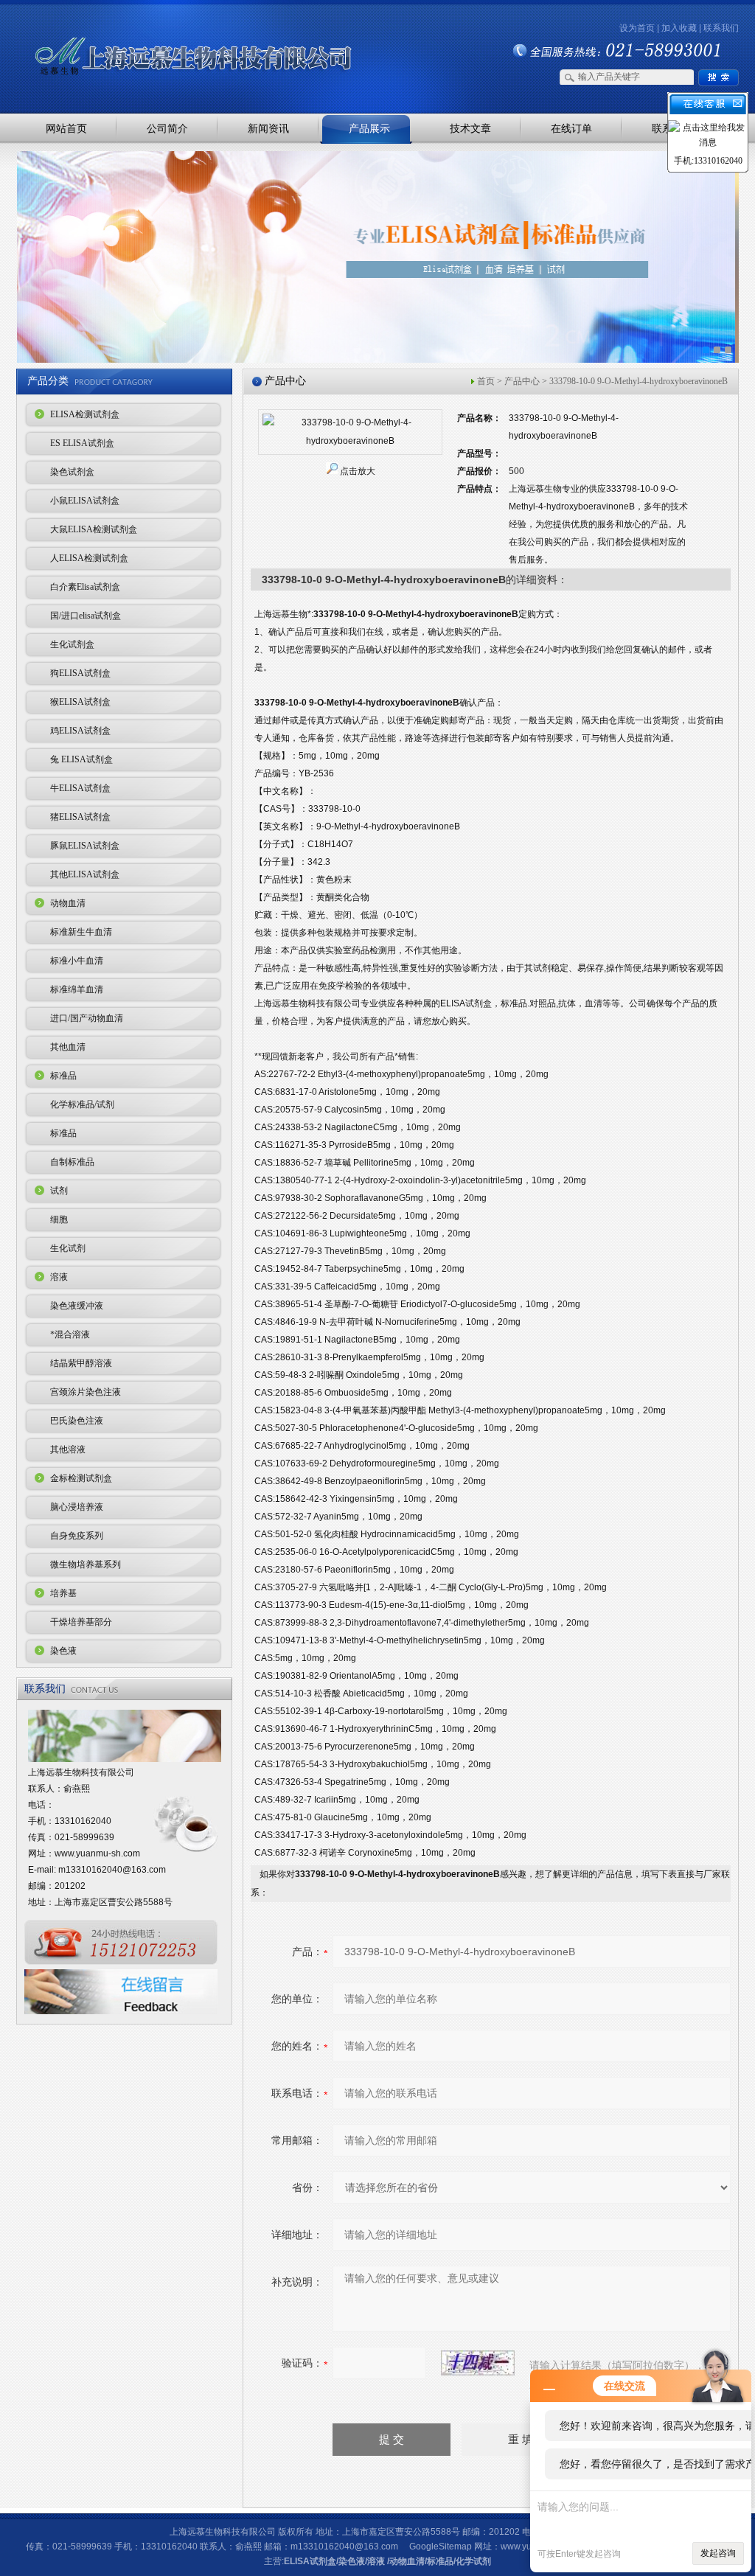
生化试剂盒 (72, 644)
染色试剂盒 (72, 472)
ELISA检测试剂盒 (85, 414)
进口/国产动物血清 (87, 1018)
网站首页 (66, 128)
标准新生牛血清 (81, 932)
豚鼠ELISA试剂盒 (85, 846)
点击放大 (358, 471)
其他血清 (68, 1047)
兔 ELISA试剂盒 (81, 759)
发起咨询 (718, 2553)
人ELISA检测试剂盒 (89, 558)
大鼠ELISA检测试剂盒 (94, 529)
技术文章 (470, 128)
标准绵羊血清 (77, 989)
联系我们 (721, 28)
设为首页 (637, 28)
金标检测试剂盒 (81, 1478)
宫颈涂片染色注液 (86, 1392)
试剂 (59, 1191)
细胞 (59, 1219)
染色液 (63, 1651)
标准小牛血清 (77, 961)
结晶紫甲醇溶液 (81, 1363)
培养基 (63, 1593)
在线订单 (571, 128)
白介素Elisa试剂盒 (85, 587)
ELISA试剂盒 (310, 2561)
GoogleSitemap (441, 2547)
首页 (486, 381)
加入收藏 (679, 28)
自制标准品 (72, 1162)
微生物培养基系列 (86, 1564)
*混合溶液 (70, 1334)
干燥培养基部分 (81, 1622)
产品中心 (522, 381)
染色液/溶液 (362, 2561)
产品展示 (369, 128)
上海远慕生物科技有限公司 (171, 31)
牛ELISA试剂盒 (80, 788)
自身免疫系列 (77, 1536)
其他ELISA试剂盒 (85, 874)
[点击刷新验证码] (478, 2363)
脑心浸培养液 (77, 1507)
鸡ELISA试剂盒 (80, 731)
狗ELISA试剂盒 (80, 673)
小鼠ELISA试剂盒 (85, 501)
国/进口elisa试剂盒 (86, 616)
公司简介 (167, 128)
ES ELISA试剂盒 (82, 443)
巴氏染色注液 (77, 1421)
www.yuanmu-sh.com (97, 1853)
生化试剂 (68, 1248)
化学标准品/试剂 (82, 1104)
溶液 (59, 1277)
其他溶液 (68, 1449)
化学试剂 (473, 2561)
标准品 (63, 1076)
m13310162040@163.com (112, 1870)
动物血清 (68, 903)
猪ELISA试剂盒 (80, 817)
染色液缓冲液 (77, 1306)
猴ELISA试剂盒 (80, 702)
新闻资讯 (268, 128)
